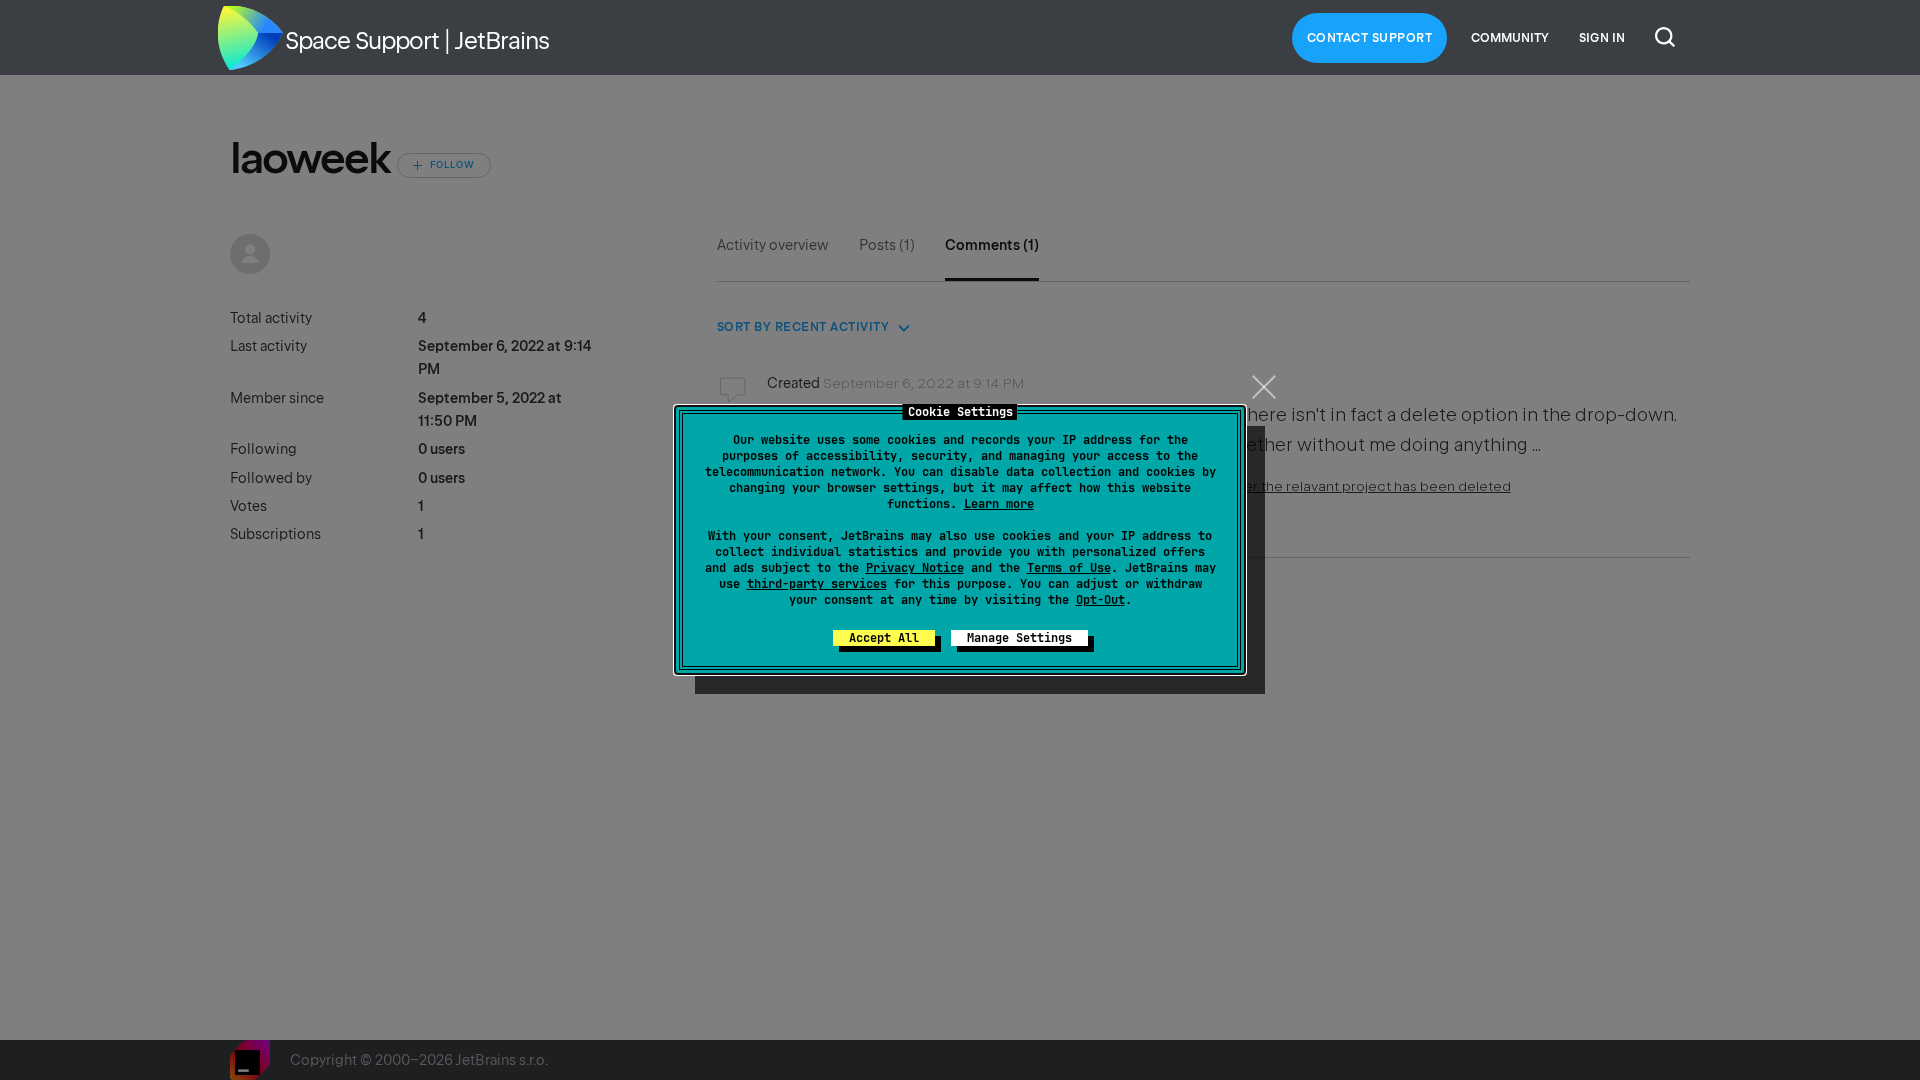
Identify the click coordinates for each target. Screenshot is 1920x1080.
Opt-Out (1100, 600)
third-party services (817, 584)
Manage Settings (1019, 638)
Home (250, 38)
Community (1510, 38)
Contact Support (1370, 38)
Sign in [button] (1602, 38)
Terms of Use (1069, 568)
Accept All (884, 638)
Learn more (999, 504)
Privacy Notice (915, 568)
